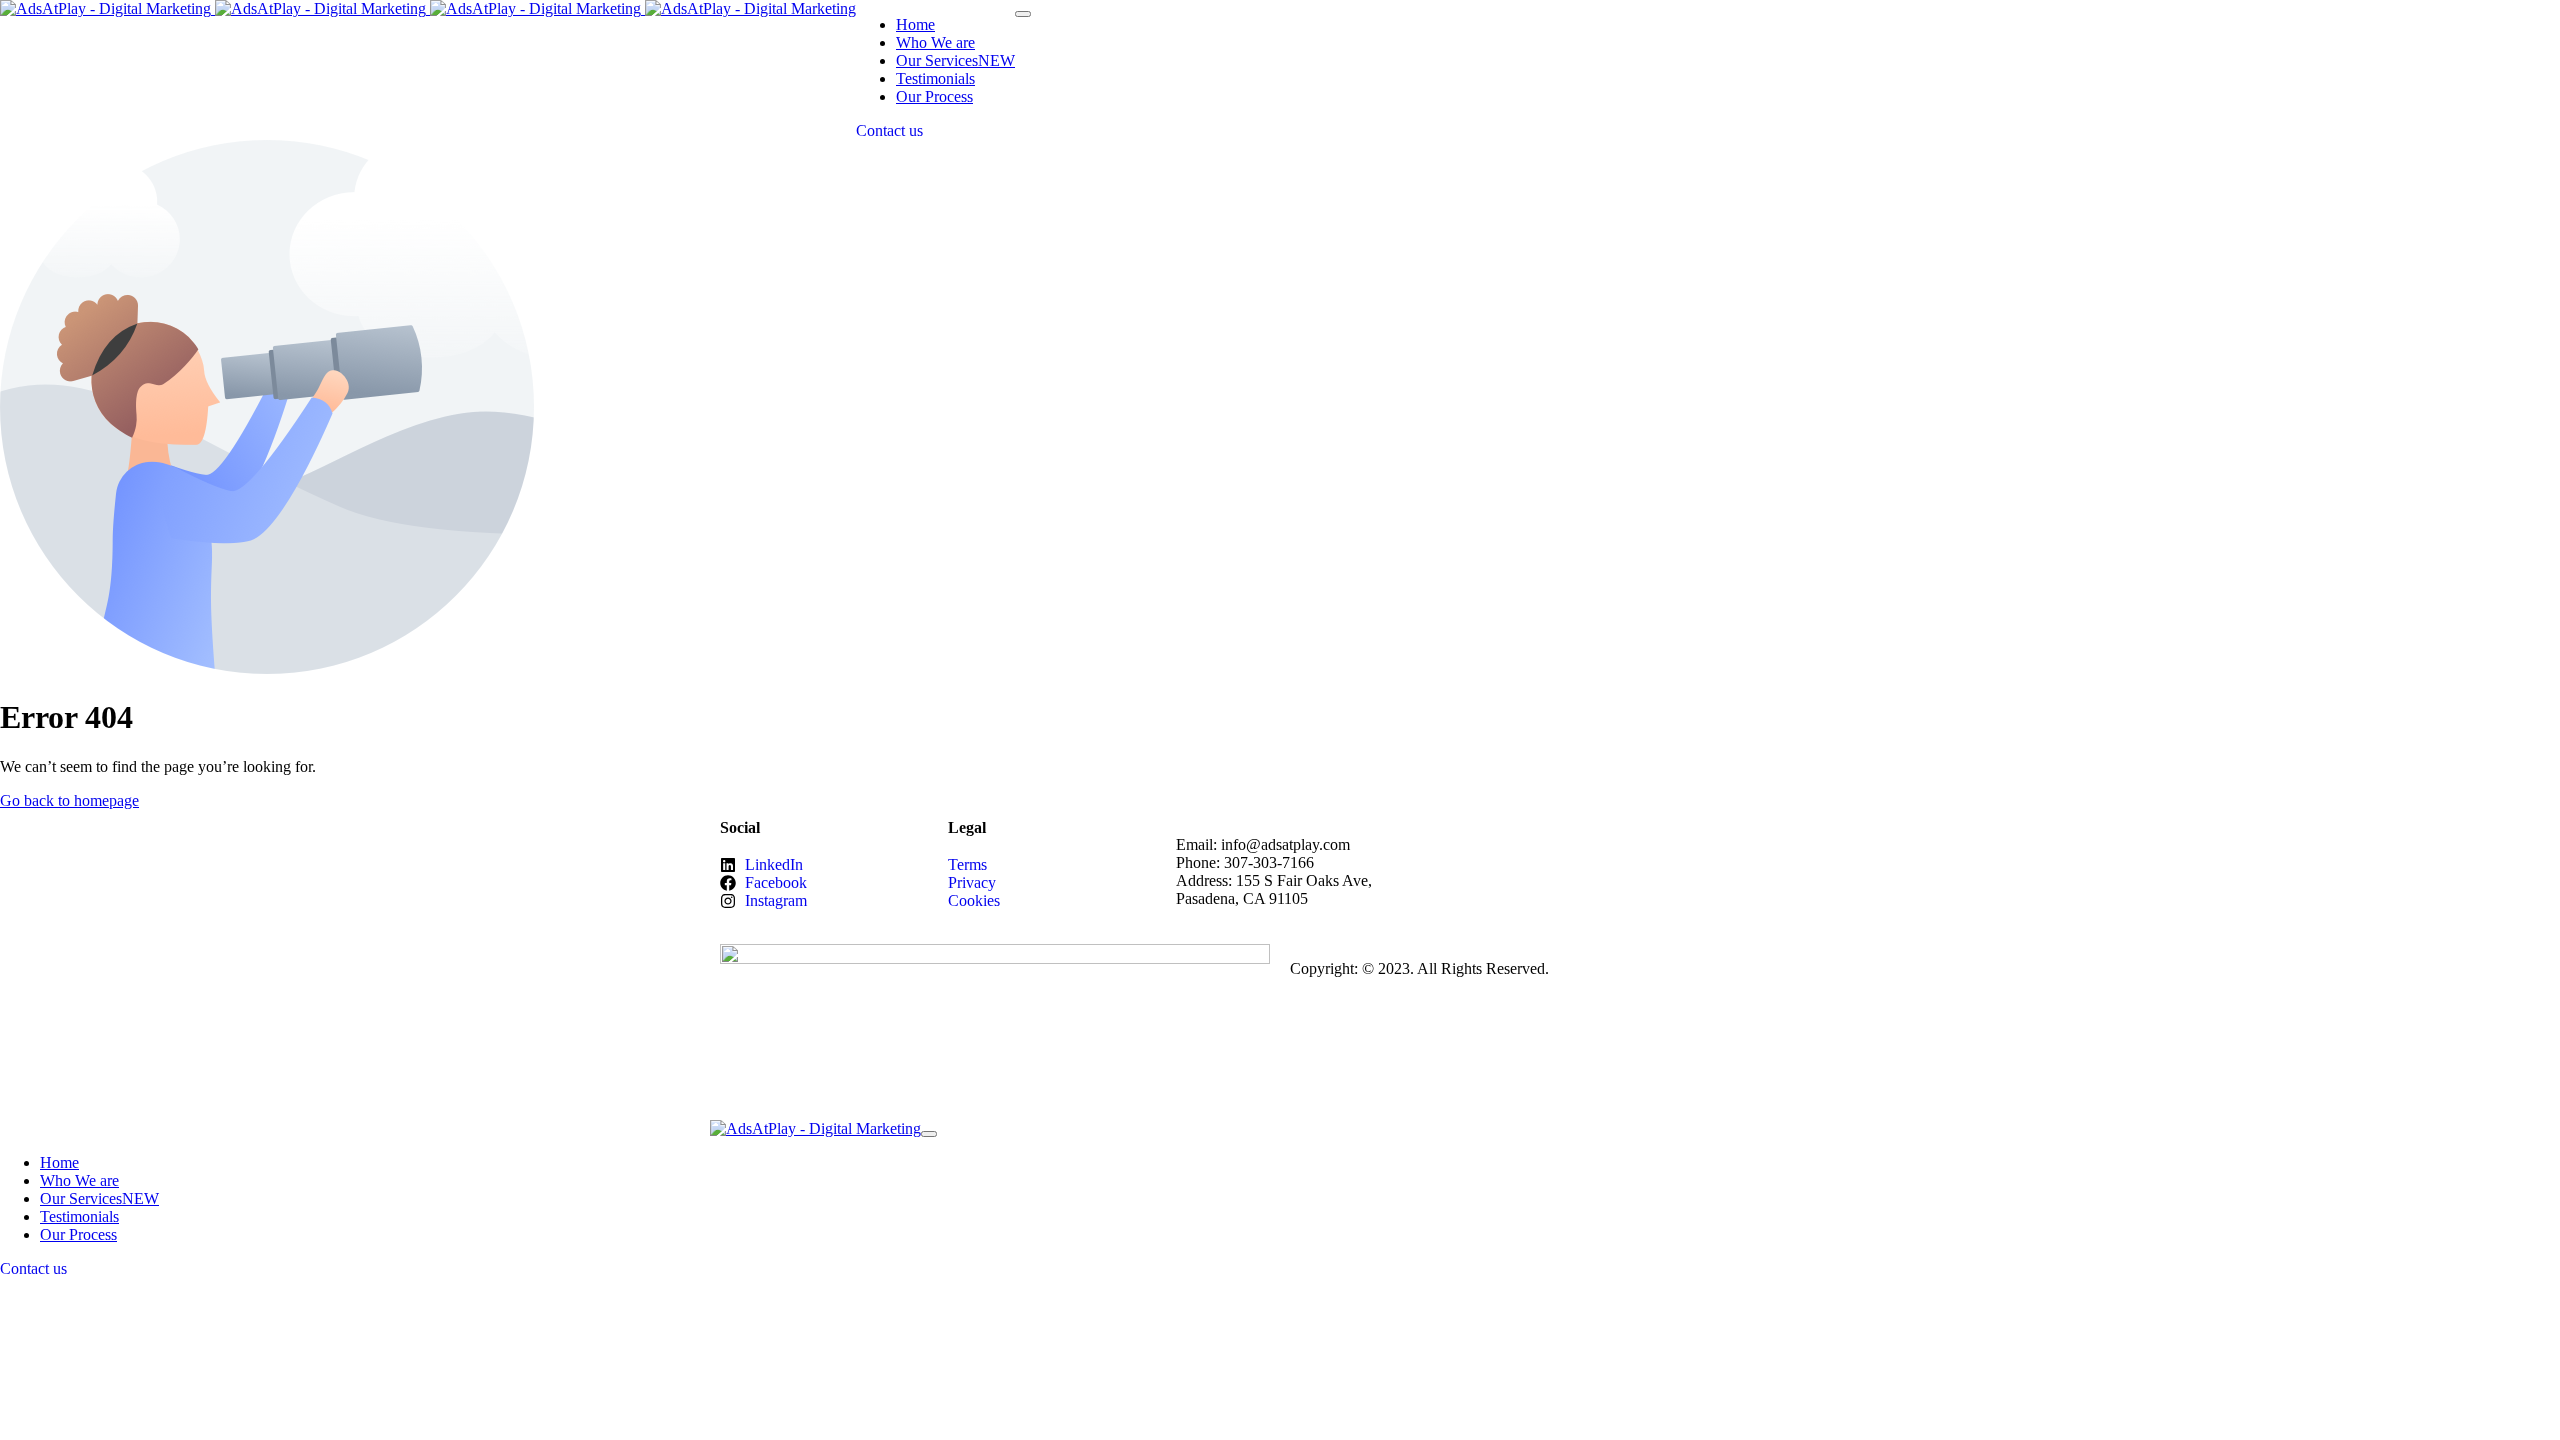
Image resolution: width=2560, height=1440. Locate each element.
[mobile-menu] (1023, 14)
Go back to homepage (69, 800)
